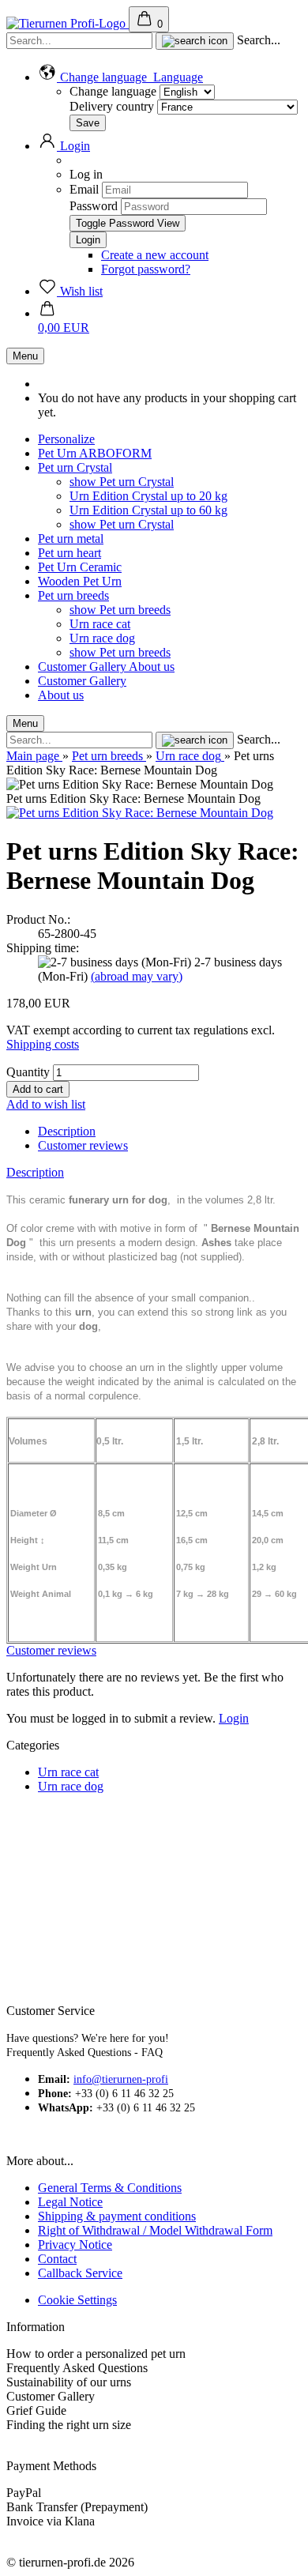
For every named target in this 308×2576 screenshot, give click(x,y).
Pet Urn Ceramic (80, 567)
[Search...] (195, 41)
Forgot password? (146, 269)
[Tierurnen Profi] (68, 23)
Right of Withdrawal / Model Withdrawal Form (155, 2230)
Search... (259, 40)
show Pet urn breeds (120, 610)
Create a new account (155, 255)
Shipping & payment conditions (117, 2216)
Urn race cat (100, 624)
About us (152, 667)
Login (234, 1718)
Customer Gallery (83, 667)
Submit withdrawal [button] (54, 2452)
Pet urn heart (69, 553)
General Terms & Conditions (110, 2188)
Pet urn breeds (73, 595)
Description (67, 1131)
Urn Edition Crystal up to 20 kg (148, 496)
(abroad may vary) (137, 976)
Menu (25, 356)
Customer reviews (83, 1145)
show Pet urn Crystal (122, 482)
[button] (120, 77)
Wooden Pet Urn (80, 581)
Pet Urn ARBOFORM (95, 453)
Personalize (66, 439)
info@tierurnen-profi (121, 2079)
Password (94, 206)
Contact (57, 2259)
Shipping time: (43, 948)
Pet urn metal (71, 539)
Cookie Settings (77, 2300)
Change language (113, 91)
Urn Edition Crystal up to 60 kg (148, 510)
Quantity (28, 1072)
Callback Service (80, 2273)
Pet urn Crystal (75, 467)
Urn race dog (102, 638)
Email (84, 189)
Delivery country (113, 106)
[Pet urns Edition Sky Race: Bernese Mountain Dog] (140, 813)
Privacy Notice (75, 2245)
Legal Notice (70, 2202)
